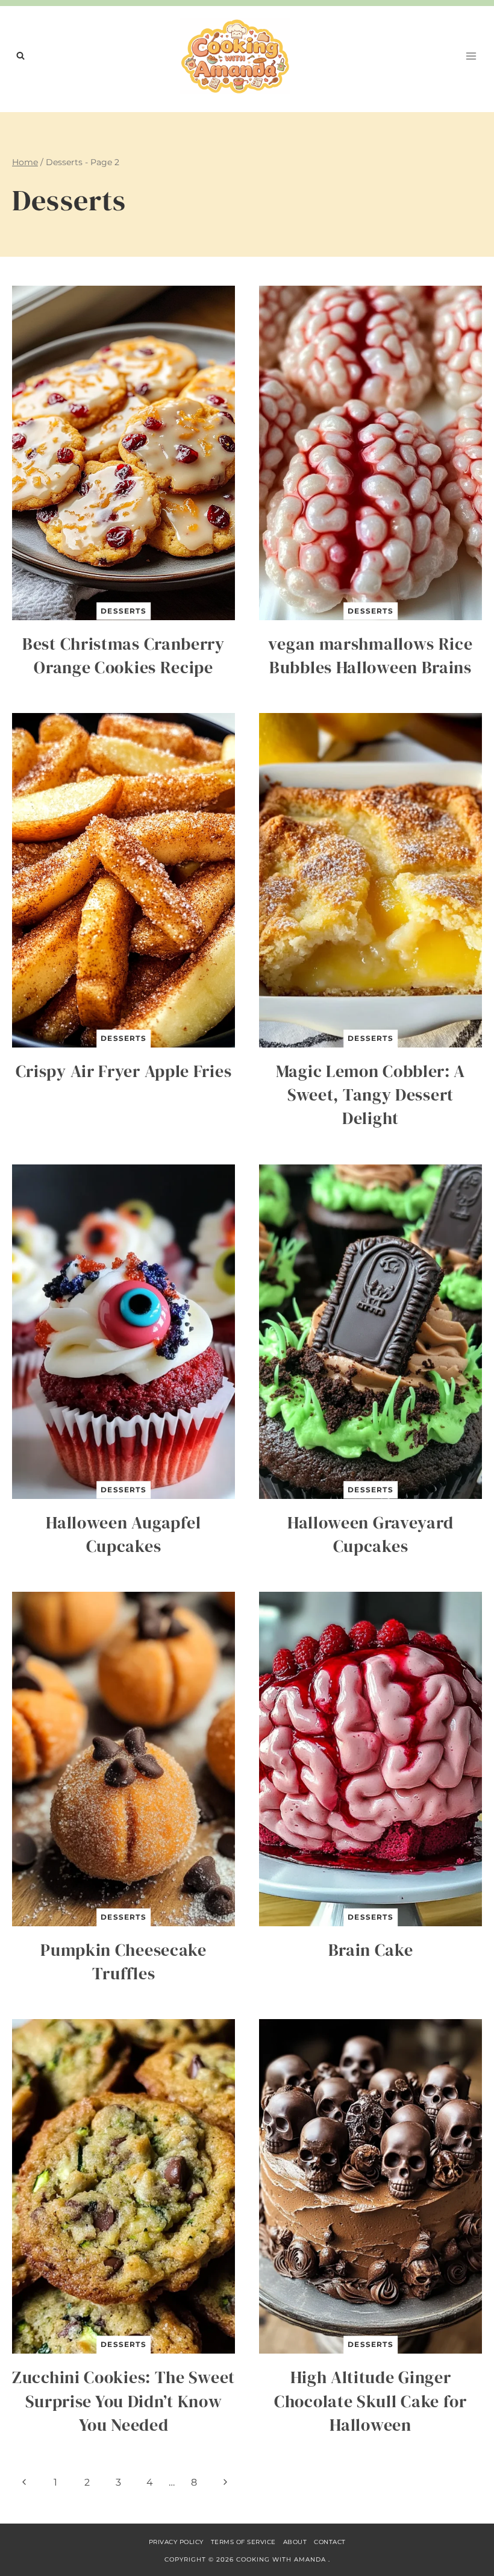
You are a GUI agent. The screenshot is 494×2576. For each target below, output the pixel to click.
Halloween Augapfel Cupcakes (123, 1534)
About (295, 2542)
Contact (330, 2542)
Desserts (123, 611)
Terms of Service (243, 2542)
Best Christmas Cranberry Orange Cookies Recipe (123, 655)
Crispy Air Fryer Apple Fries (124, 1071)
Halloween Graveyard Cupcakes (370, 1534)
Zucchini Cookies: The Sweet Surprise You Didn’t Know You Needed (123, 2401)
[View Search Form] (20, 56)
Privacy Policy (176, 2542)
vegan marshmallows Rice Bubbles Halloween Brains (370, 655)
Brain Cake (371, 1950)
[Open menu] (471, 56)
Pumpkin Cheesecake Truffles (123, 1962)
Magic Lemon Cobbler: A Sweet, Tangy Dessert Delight (370, 1095)
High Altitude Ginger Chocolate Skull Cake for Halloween (370, 2401)
